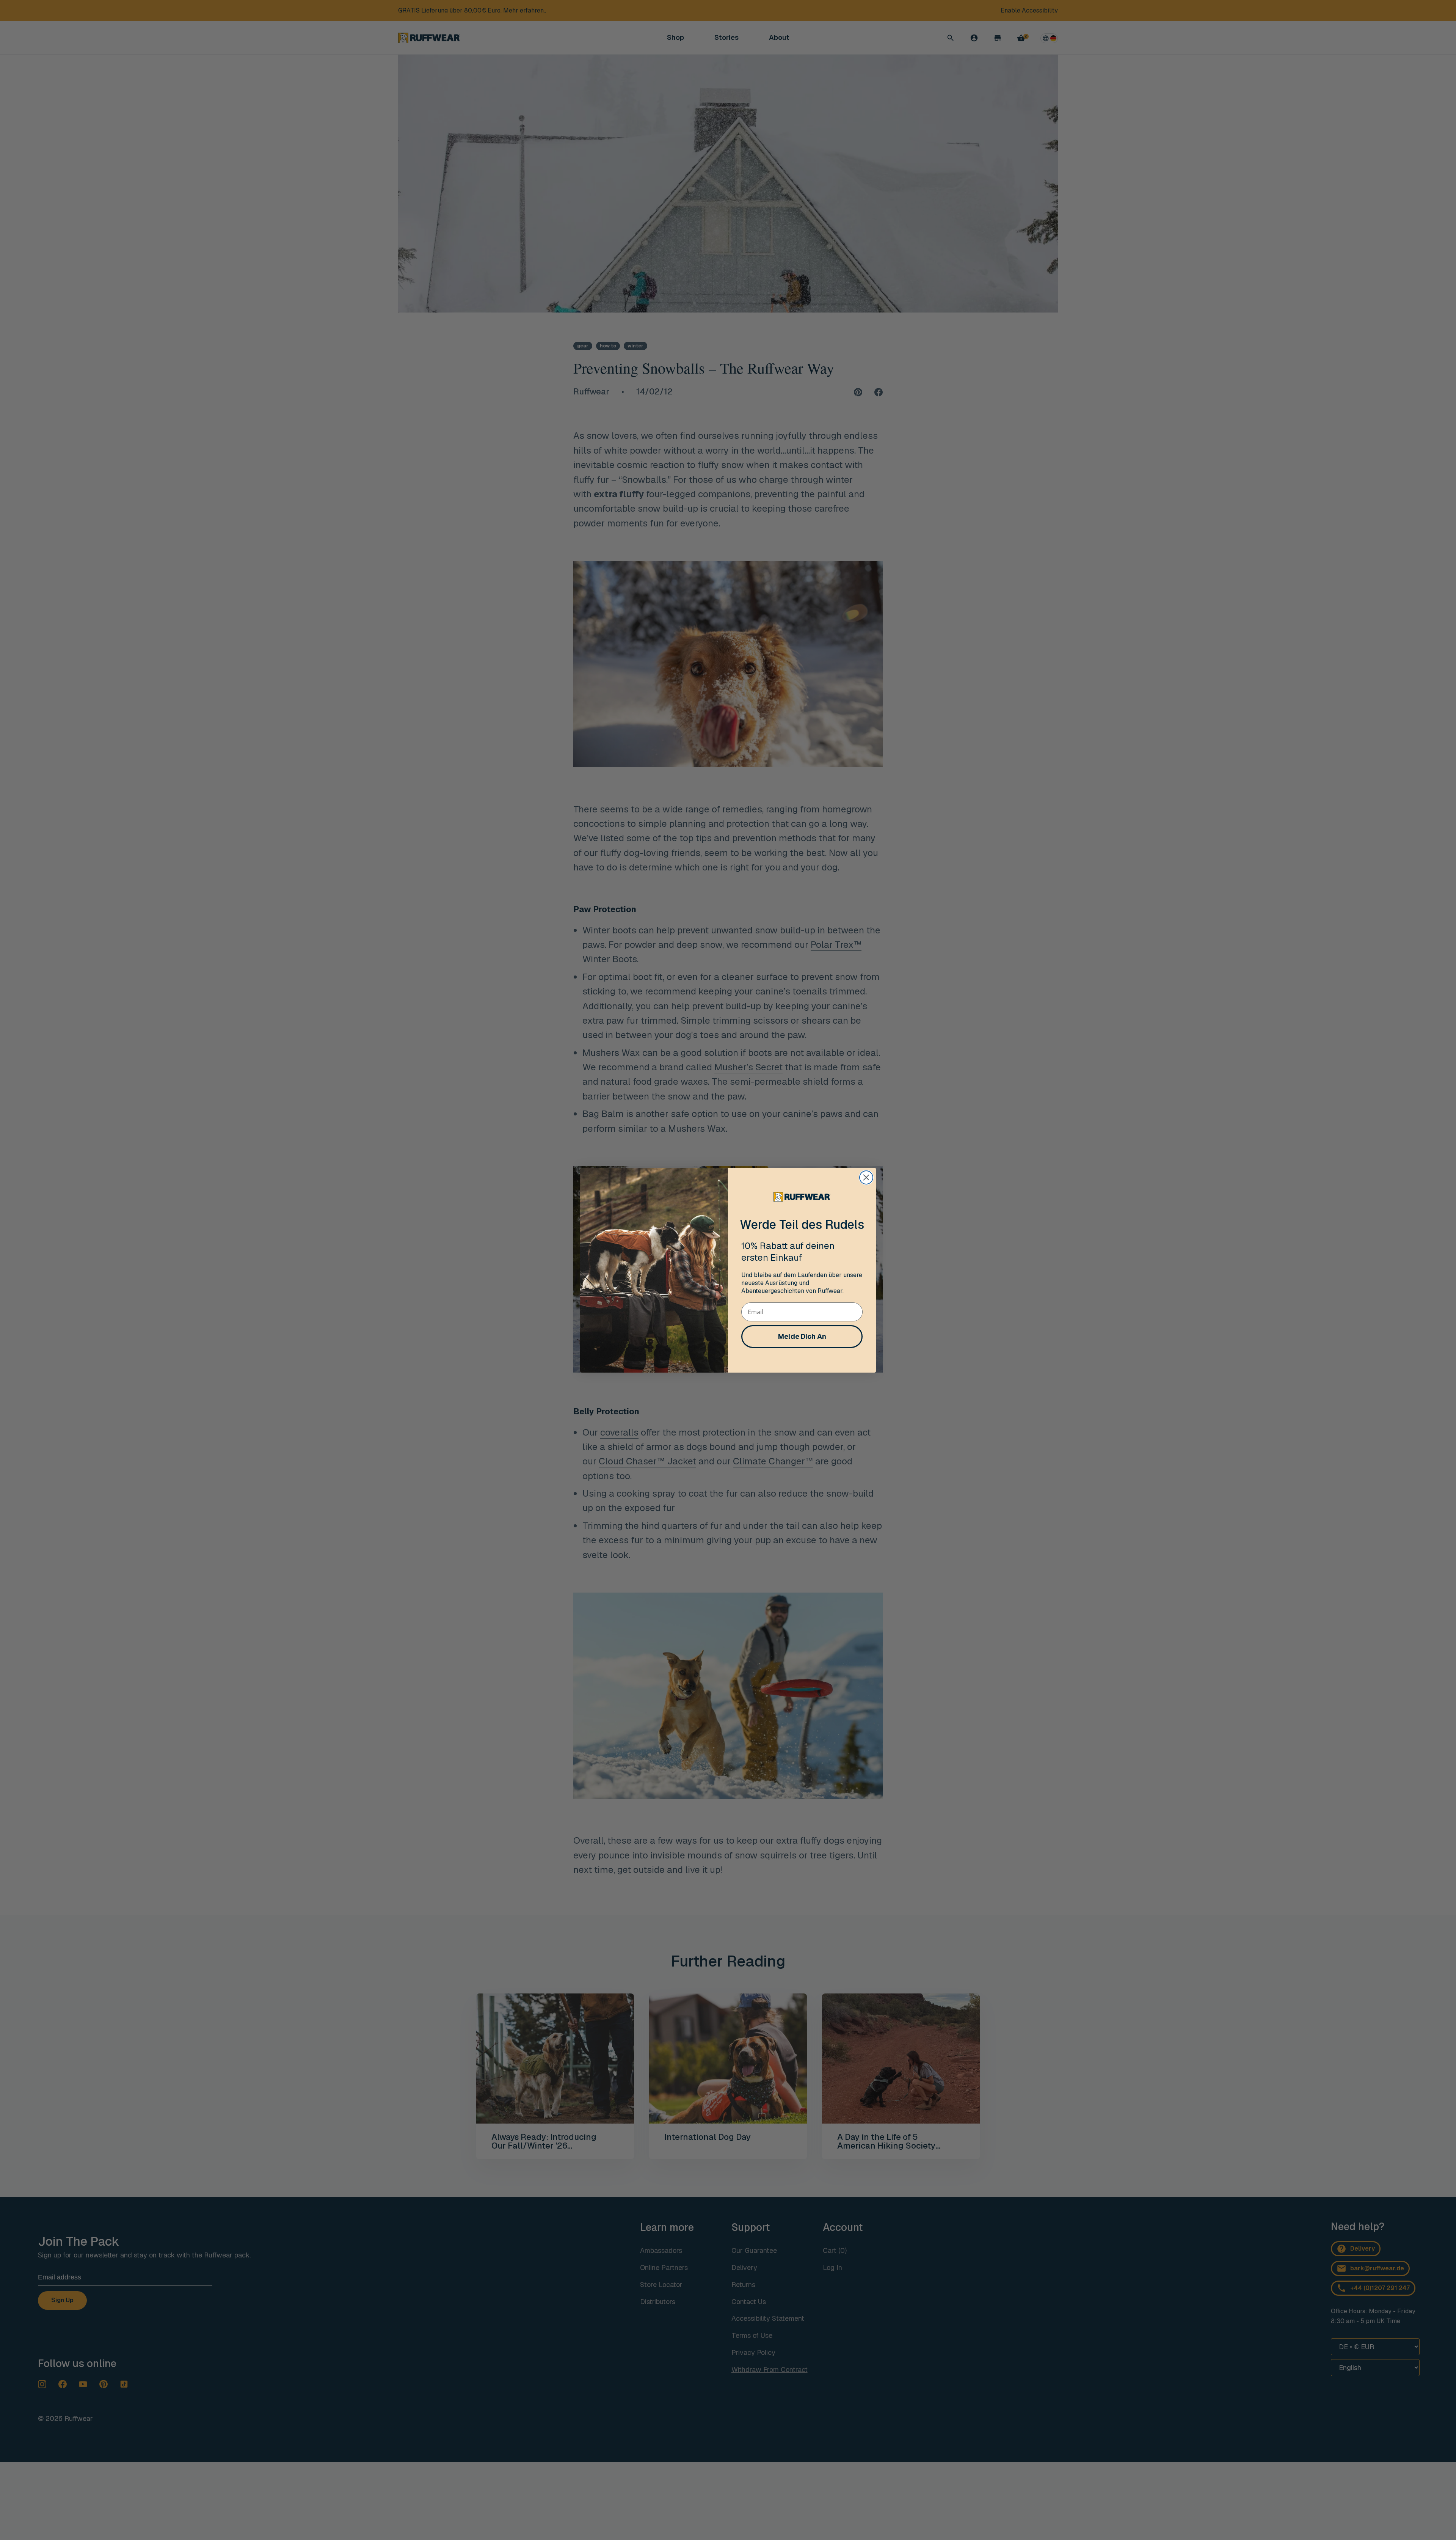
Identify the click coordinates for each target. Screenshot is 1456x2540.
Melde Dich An (802, 1336)
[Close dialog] (866, 1177)
